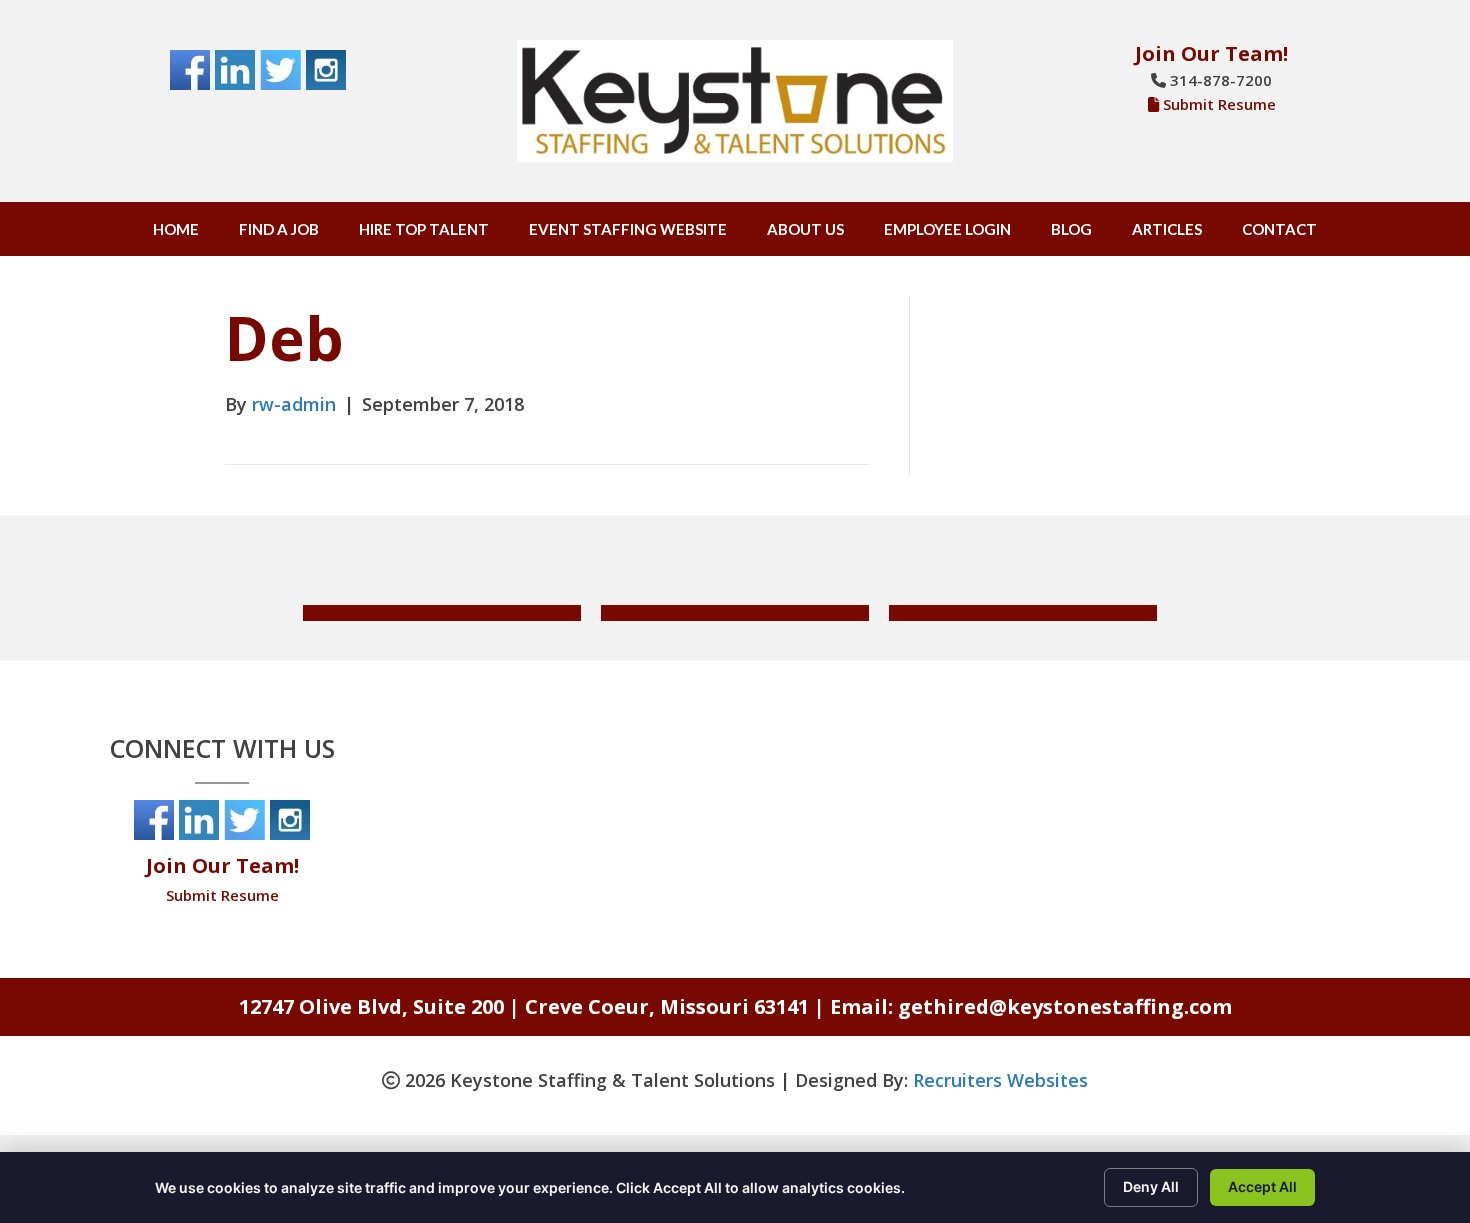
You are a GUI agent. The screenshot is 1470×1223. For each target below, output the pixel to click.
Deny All (1151, 1186)
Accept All (1262, 1186)
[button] (442, 613)
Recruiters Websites (1000, 1080)
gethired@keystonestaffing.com (1065, 1006)
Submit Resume (1219, 104)
